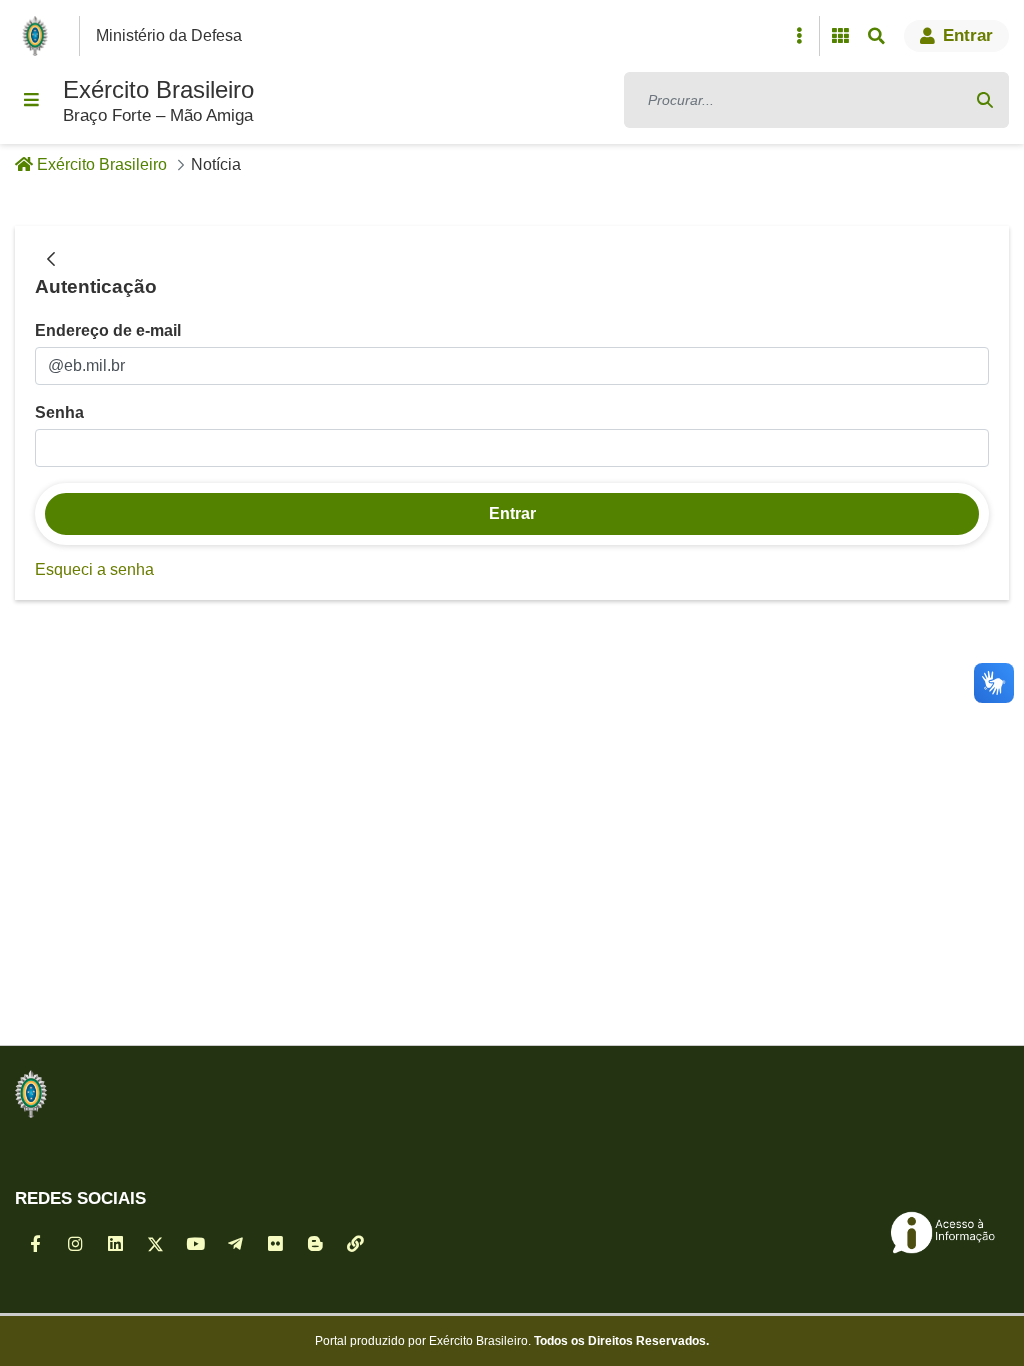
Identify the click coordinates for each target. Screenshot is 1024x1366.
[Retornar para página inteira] (51, 260)
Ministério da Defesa (169, 35)
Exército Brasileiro (158, 89)
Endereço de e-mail (108, 330)
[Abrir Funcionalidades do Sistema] (840, 36)
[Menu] (31, 100)
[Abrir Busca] (876, 36)
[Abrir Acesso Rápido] (799, 36)
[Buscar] (985, 100)
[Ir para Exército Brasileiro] (39, 36)
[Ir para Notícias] (31, 1094)
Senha (59, 412)
